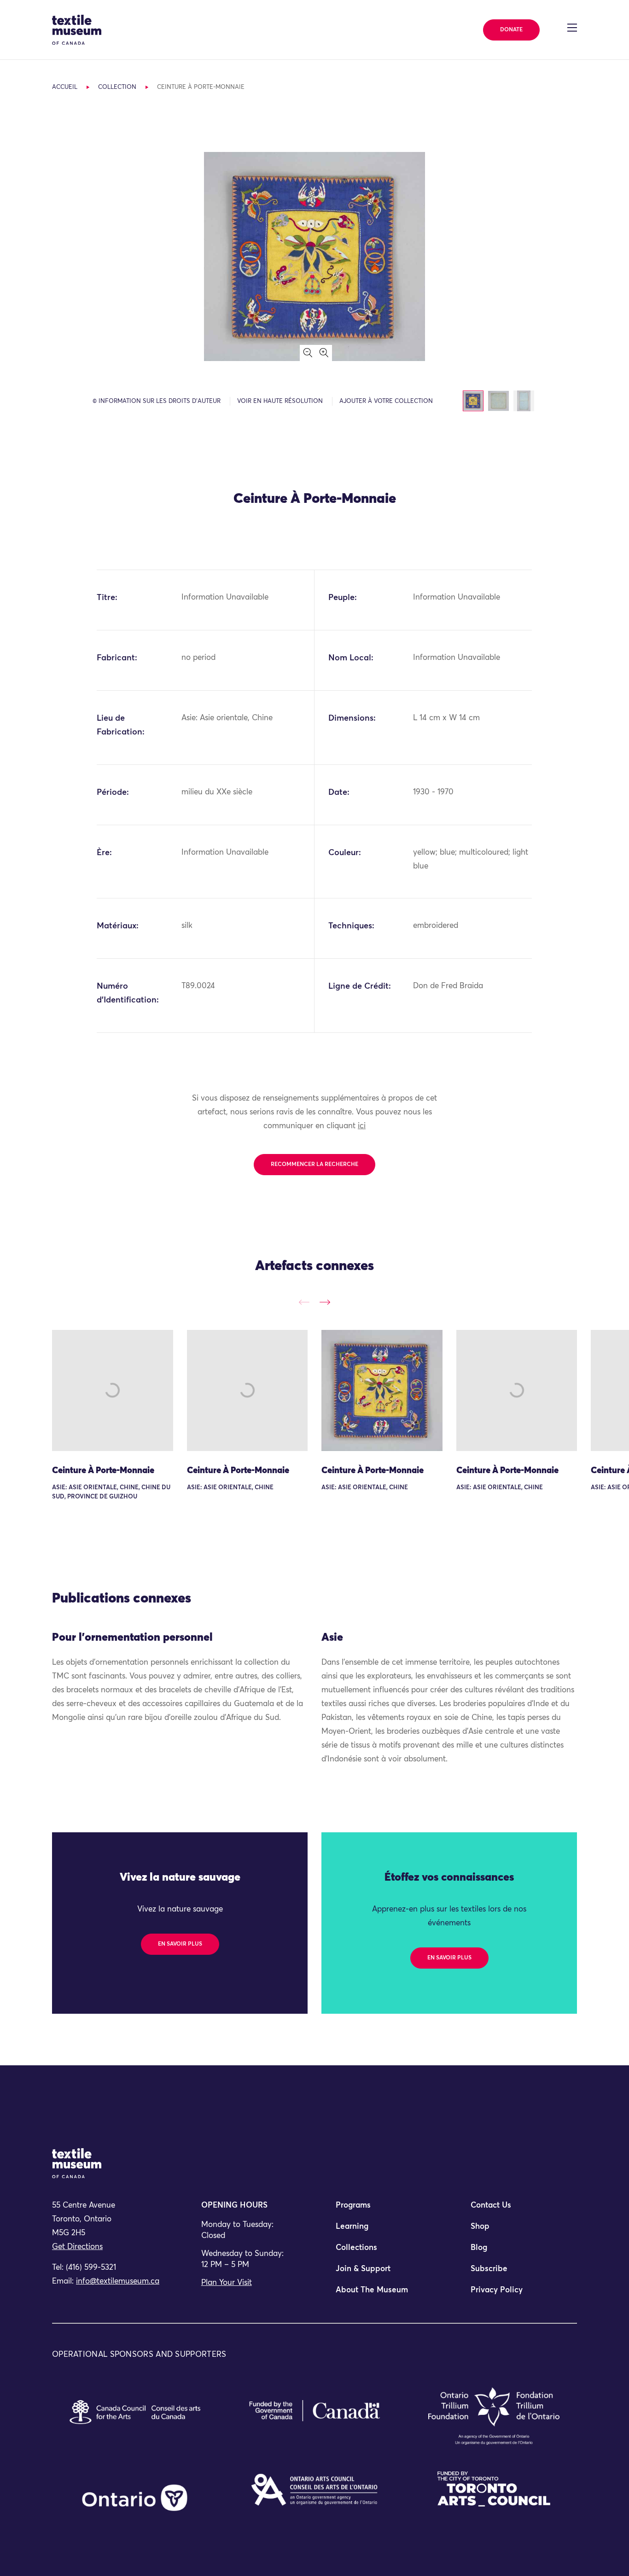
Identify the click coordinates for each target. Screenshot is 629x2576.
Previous (304, 1302)
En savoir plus (180, 1944)
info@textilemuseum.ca (118, 2282)
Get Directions (77, 2247)
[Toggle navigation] (572, 28)
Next (325, 1302)
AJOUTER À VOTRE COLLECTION (386, 401)
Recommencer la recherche (314, 1165)
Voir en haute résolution (280, 401)
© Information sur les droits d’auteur (157, 401)
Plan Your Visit (227, 2283)
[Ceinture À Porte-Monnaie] (113, 1390)
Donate (511, 30)
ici (362, 1126)
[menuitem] (382, 2209)
